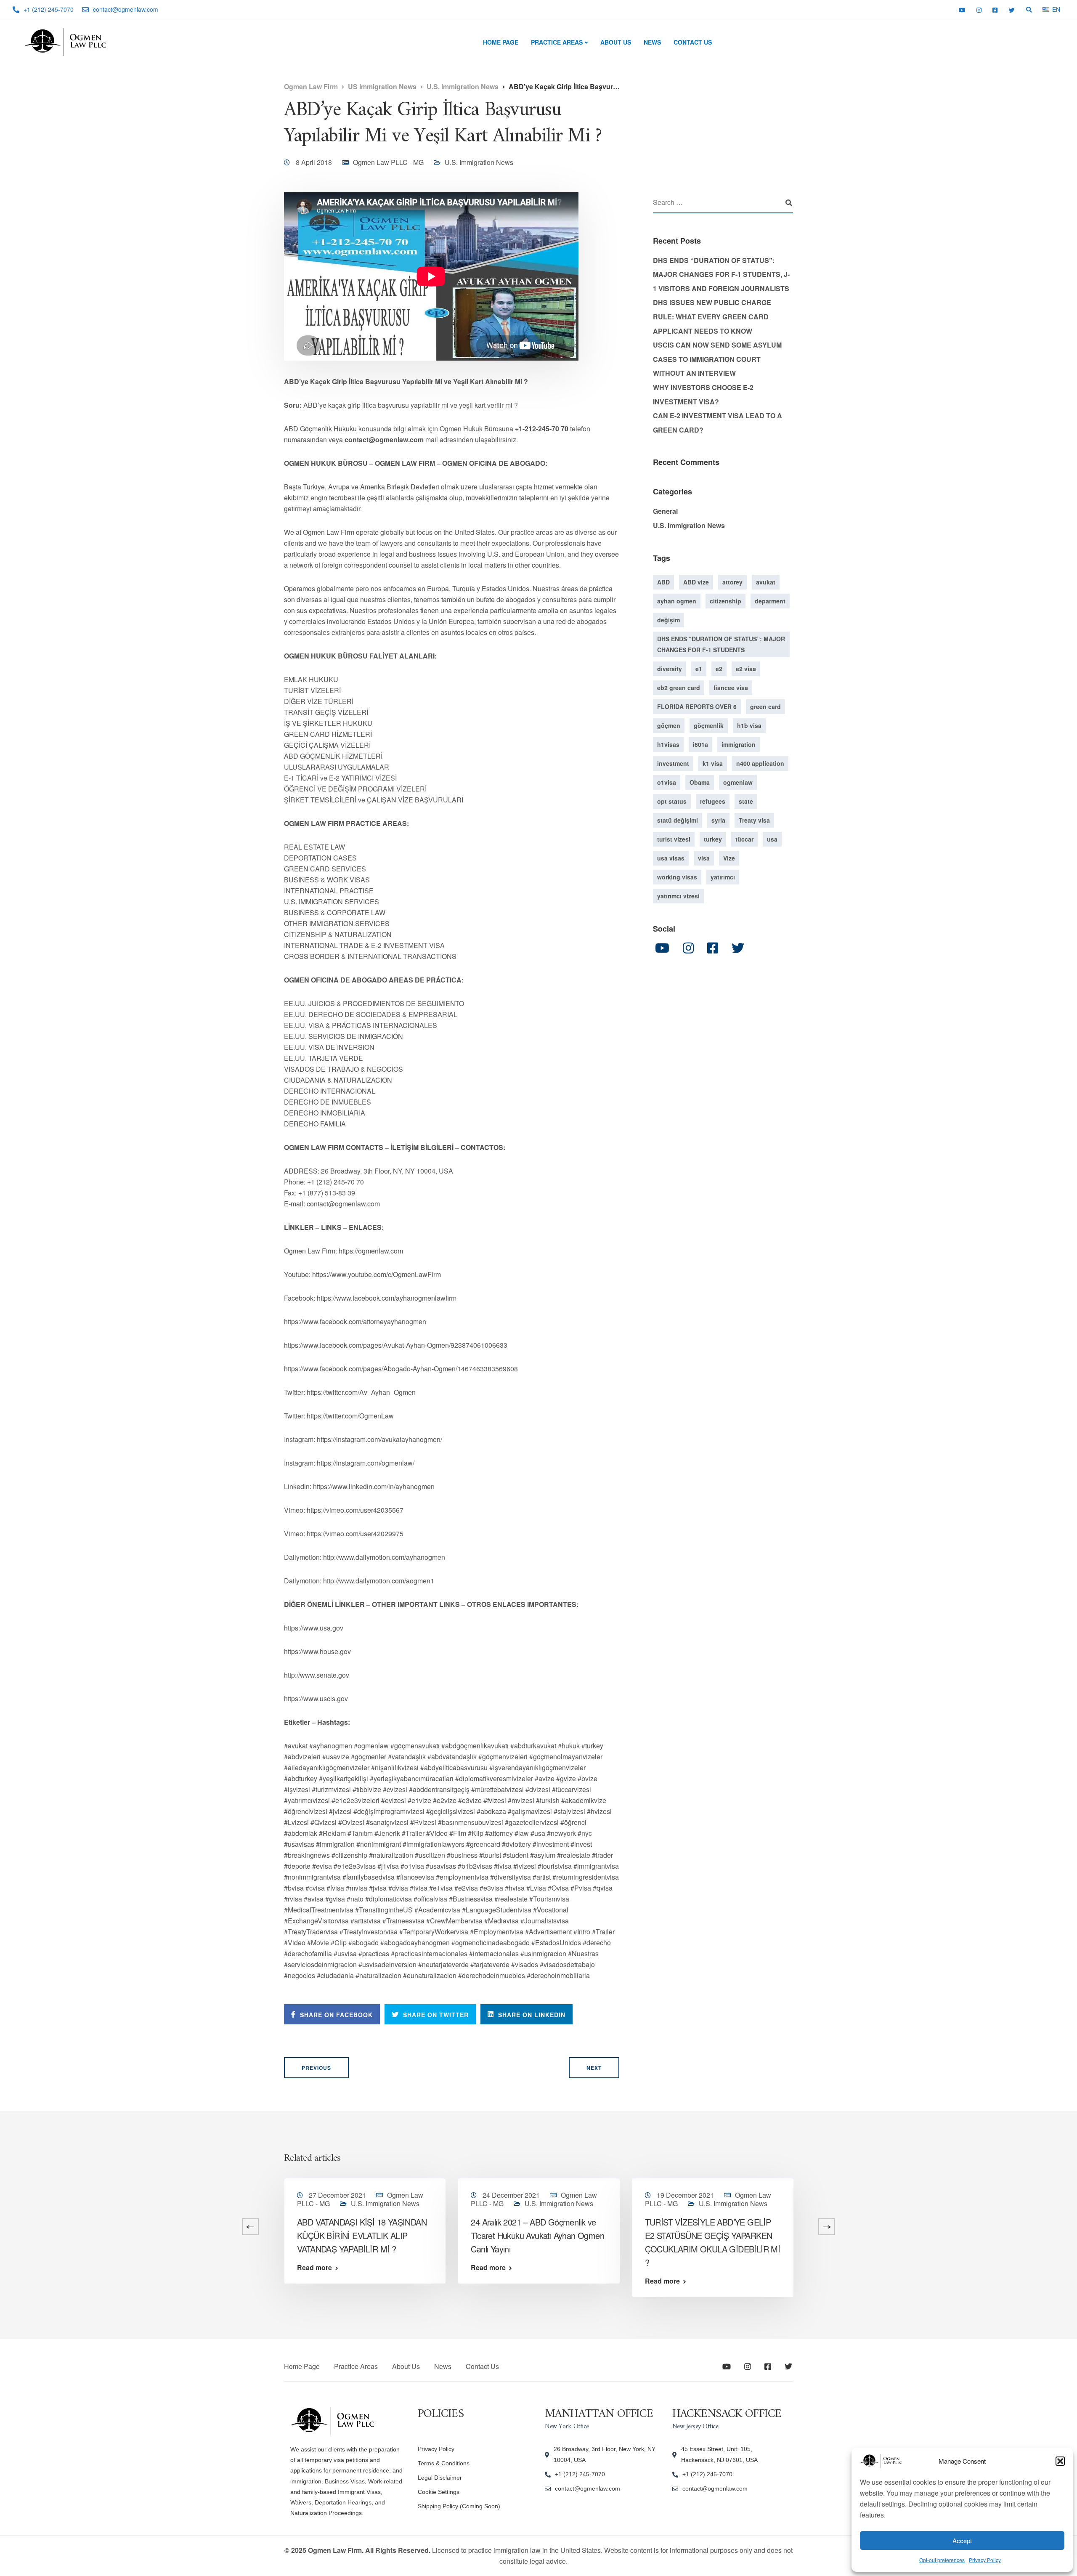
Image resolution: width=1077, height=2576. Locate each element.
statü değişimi (678, 820)
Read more (141, 2268)
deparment (770, 600)
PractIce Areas (557, 42)
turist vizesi (674, 839)
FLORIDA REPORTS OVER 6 (697, 706)
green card (765, 706)
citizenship (726, 600)
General (665, 511)
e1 (699, 668)
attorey (732, 582)
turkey (713, 839)
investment (673, 763)
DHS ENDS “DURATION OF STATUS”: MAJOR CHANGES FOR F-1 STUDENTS (721, 644)
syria (718, 820)
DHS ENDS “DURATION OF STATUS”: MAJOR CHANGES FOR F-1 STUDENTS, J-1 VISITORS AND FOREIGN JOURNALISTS (721, 274)
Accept (962, 2540)
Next (594, 2068)
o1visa (667, 782)
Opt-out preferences (942, 2560)
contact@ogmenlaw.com (588, 2488)
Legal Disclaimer (440, 2478)
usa (772, 839)
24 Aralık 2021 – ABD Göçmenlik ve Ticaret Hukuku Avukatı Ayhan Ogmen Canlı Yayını (537, 2235)
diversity (670, 668)
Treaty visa (754, 820)
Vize (729, 858)
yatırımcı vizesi (678, 895)
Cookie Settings (439, 2492)
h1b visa (749, 725)
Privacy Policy (985, 2560)
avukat (766, 582)
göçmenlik (709, 725)
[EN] (1046, 9)
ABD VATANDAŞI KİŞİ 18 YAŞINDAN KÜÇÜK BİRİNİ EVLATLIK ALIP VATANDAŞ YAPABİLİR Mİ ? (362, 2235)
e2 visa (746, 668)
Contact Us (693, 42)
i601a (700, 744)
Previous (316, 2068)
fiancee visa (731, 687)
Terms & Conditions (444, 2463)
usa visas (671, 858)
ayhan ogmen (677, 600)
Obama (700, 782)
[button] (1060, 2461)
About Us (616, 42)
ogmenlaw (738, 782)
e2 (719, 668)
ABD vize (696, 582)
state (746, 801)
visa (704, 858)
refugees (713, 801)
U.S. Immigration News (479, 162)
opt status (672, 801)
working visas (677, 876)
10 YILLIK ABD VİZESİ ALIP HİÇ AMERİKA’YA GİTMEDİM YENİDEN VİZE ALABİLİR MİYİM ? (186, 2235)
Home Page (501, 42)
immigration (739, 744)
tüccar (744, 839)
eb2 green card (679, 687)
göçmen (669, 725)
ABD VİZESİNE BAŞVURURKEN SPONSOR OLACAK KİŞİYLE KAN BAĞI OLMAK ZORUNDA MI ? (881, 2235)
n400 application (760, 763)
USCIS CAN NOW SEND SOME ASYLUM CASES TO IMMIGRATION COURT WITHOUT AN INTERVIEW (717, 359)
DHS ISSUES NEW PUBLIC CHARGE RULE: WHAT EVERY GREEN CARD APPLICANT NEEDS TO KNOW (712, 316)
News (652, 42)
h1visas (668, 744)
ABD (663, 582)
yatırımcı (723, 876)
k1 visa (713, 763)
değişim (668, 619)
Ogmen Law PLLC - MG (388, 162)
